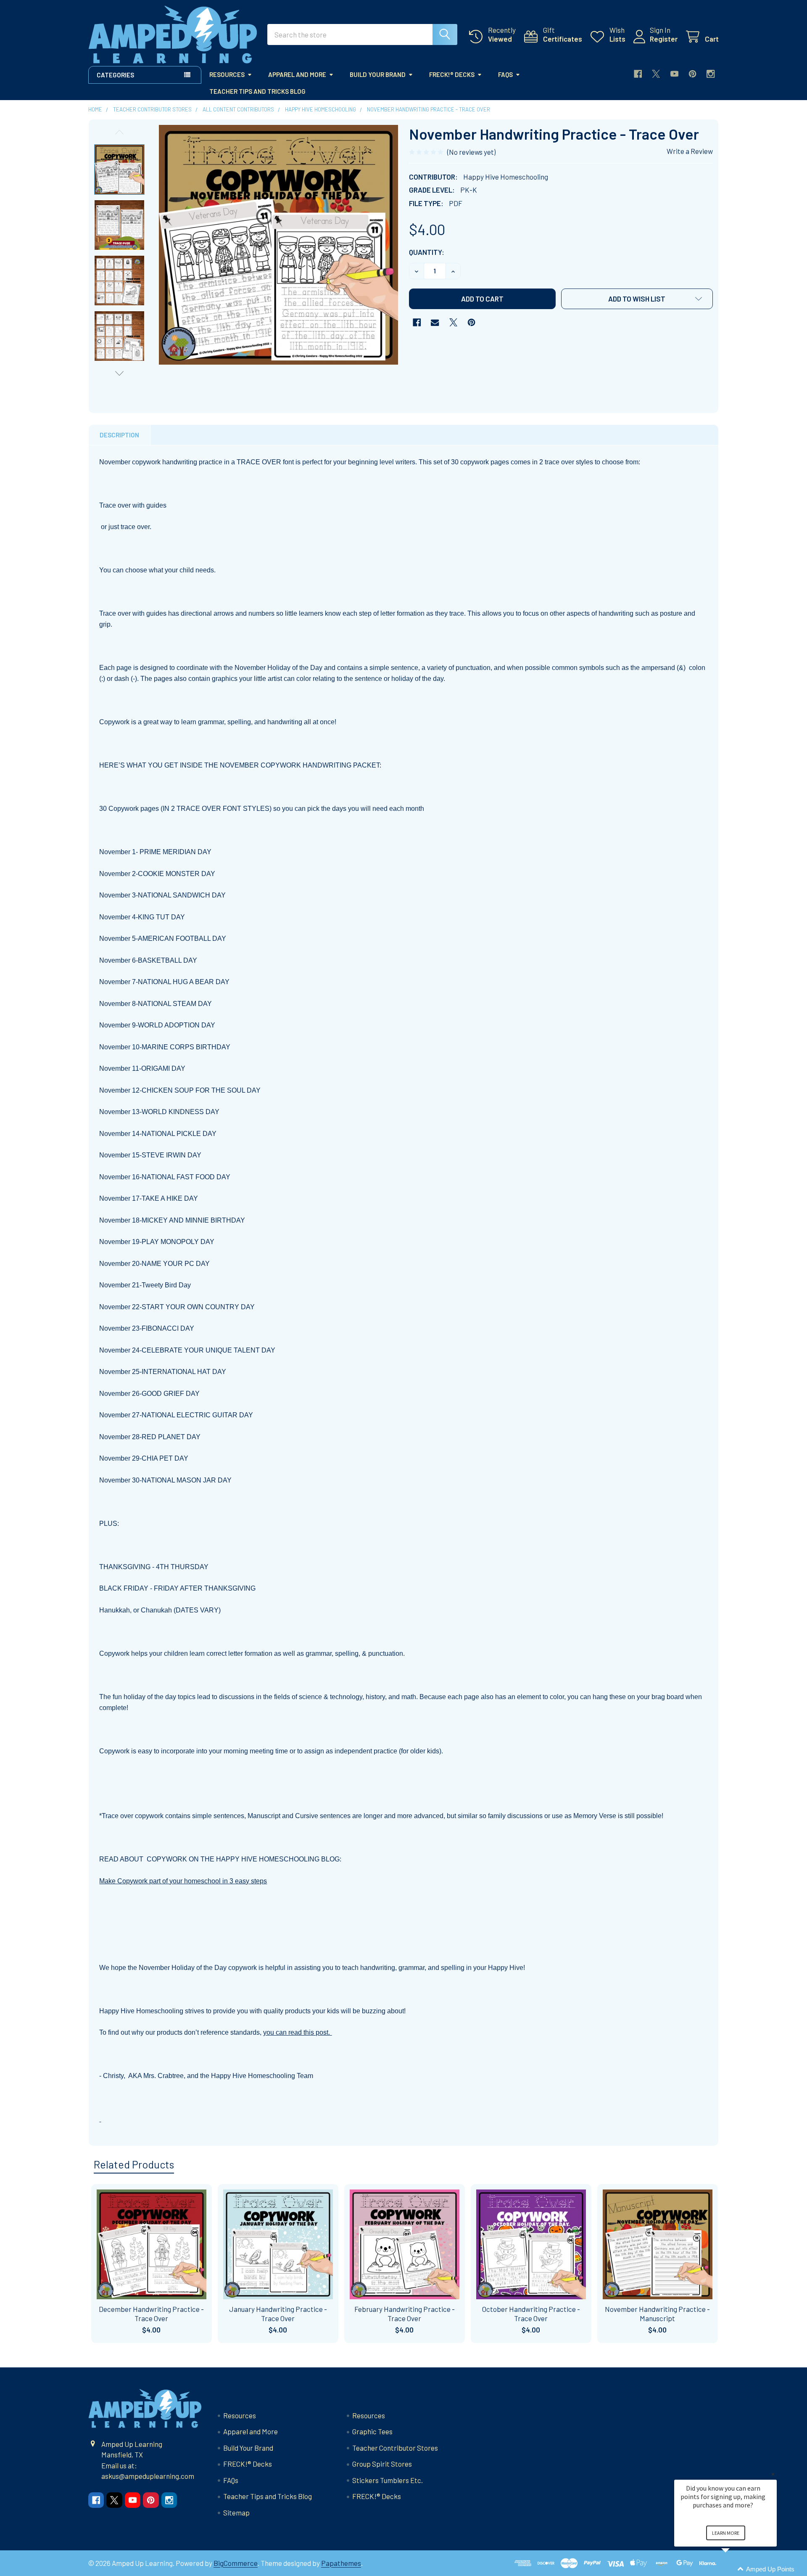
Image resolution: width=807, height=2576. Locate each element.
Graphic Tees (372, 2431)
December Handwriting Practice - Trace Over (151, 2313)
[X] (656, 74)
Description (119, 435)
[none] (279, 245)
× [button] (773, 2474)
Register (664, 39)
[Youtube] (674, 74)
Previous (119, 132)
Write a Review (690, 151)
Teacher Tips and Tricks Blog (257, 91)
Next (119, 373)
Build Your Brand (378, 74)
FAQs (505, 74)
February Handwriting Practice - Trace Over (405, 2313)
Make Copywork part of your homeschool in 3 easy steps (183, 1881)
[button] (637, 299)
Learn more (726, 2533)
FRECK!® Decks (452, 74)
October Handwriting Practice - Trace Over (531, 2313)
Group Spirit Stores (382, 2464)
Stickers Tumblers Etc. (388, 2480)
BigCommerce (236, 2563)
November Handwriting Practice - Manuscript (657, 2313)
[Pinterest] (692, 74)
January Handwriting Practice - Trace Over (278, 2313)
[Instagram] (711, 74)
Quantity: (427, 252)
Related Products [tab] (134, 2164)
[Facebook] (638, 74)
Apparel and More (297, 74)
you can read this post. (297, 2032)
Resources (227, 74)
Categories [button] (115, 75)
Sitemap (236, 2512)
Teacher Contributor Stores (395, 2448)
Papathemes (341, 2563)
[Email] (435, 322)
